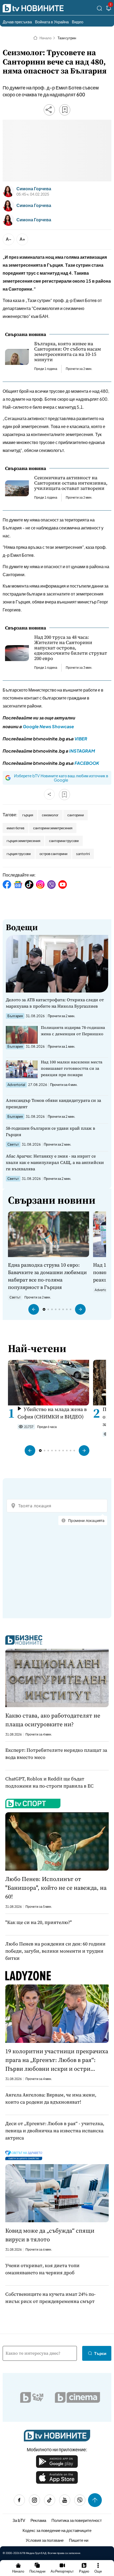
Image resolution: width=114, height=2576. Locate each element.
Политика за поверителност (77, 2520)
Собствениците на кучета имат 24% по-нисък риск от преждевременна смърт (51, 2298)
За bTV (19, 2520)
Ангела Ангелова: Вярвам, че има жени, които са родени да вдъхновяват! (51, 2098)
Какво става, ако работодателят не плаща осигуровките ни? (53, 1720)
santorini (83, 854)
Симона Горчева (34, 189)
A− (9, 239)
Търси (100, 2353)
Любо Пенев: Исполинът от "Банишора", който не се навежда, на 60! (56, 1888)
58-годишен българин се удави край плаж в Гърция (51, 1131)
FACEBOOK (87, 763)
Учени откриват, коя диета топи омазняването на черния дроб (42, 2269)
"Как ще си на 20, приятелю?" (39, 1922)
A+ (22, 239)
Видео (78, 22)
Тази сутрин (67, 38)
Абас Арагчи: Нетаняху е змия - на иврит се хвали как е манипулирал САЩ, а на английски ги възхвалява (55, 1162)
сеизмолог (50, 815)
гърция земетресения (23, 841)
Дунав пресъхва (17, 22)
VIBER (81, 739)
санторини (76, 815)
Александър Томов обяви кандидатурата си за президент (53, 1103)
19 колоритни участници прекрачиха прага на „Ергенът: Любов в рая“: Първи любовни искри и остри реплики (57, 2060)
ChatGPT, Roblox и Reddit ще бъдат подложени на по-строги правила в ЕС (49, 1782)
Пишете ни (79, 2540)
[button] (34, 1309)
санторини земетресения (53, 828)
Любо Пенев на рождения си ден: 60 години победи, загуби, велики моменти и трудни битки (55, 1951)
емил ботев (16, 828)
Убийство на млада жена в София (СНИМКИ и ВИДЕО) (52, 1413)
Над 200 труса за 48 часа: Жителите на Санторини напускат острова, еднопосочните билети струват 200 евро (71, 648)
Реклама (38, 2520)
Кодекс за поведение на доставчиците (57, 2530)
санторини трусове (64, 841)
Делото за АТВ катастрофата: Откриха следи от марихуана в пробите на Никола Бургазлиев (55, 1003)
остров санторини (53, 854)
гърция (28, 815)
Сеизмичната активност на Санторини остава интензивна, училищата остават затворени (71, 483)
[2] (109, 9)
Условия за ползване (45, 2540)
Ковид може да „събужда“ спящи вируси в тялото (50, 2235)
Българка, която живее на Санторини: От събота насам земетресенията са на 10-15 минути (68, 352)
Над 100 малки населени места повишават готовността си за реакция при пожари (72, 1068)
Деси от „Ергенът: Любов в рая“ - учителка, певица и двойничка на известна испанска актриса (55, 2131)
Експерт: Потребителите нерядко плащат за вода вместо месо (56, 1754)
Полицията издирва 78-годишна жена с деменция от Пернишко (73, 1031)
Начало (45, 38)
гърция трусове (19, 854)
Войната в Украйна (52, 22)
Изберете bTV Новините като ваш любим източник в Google (61, 778)
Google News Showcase (48, 726)
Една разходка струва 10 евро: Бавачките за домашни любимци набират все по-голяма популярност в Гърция (47, 1276)
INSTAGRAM (82, 751)
